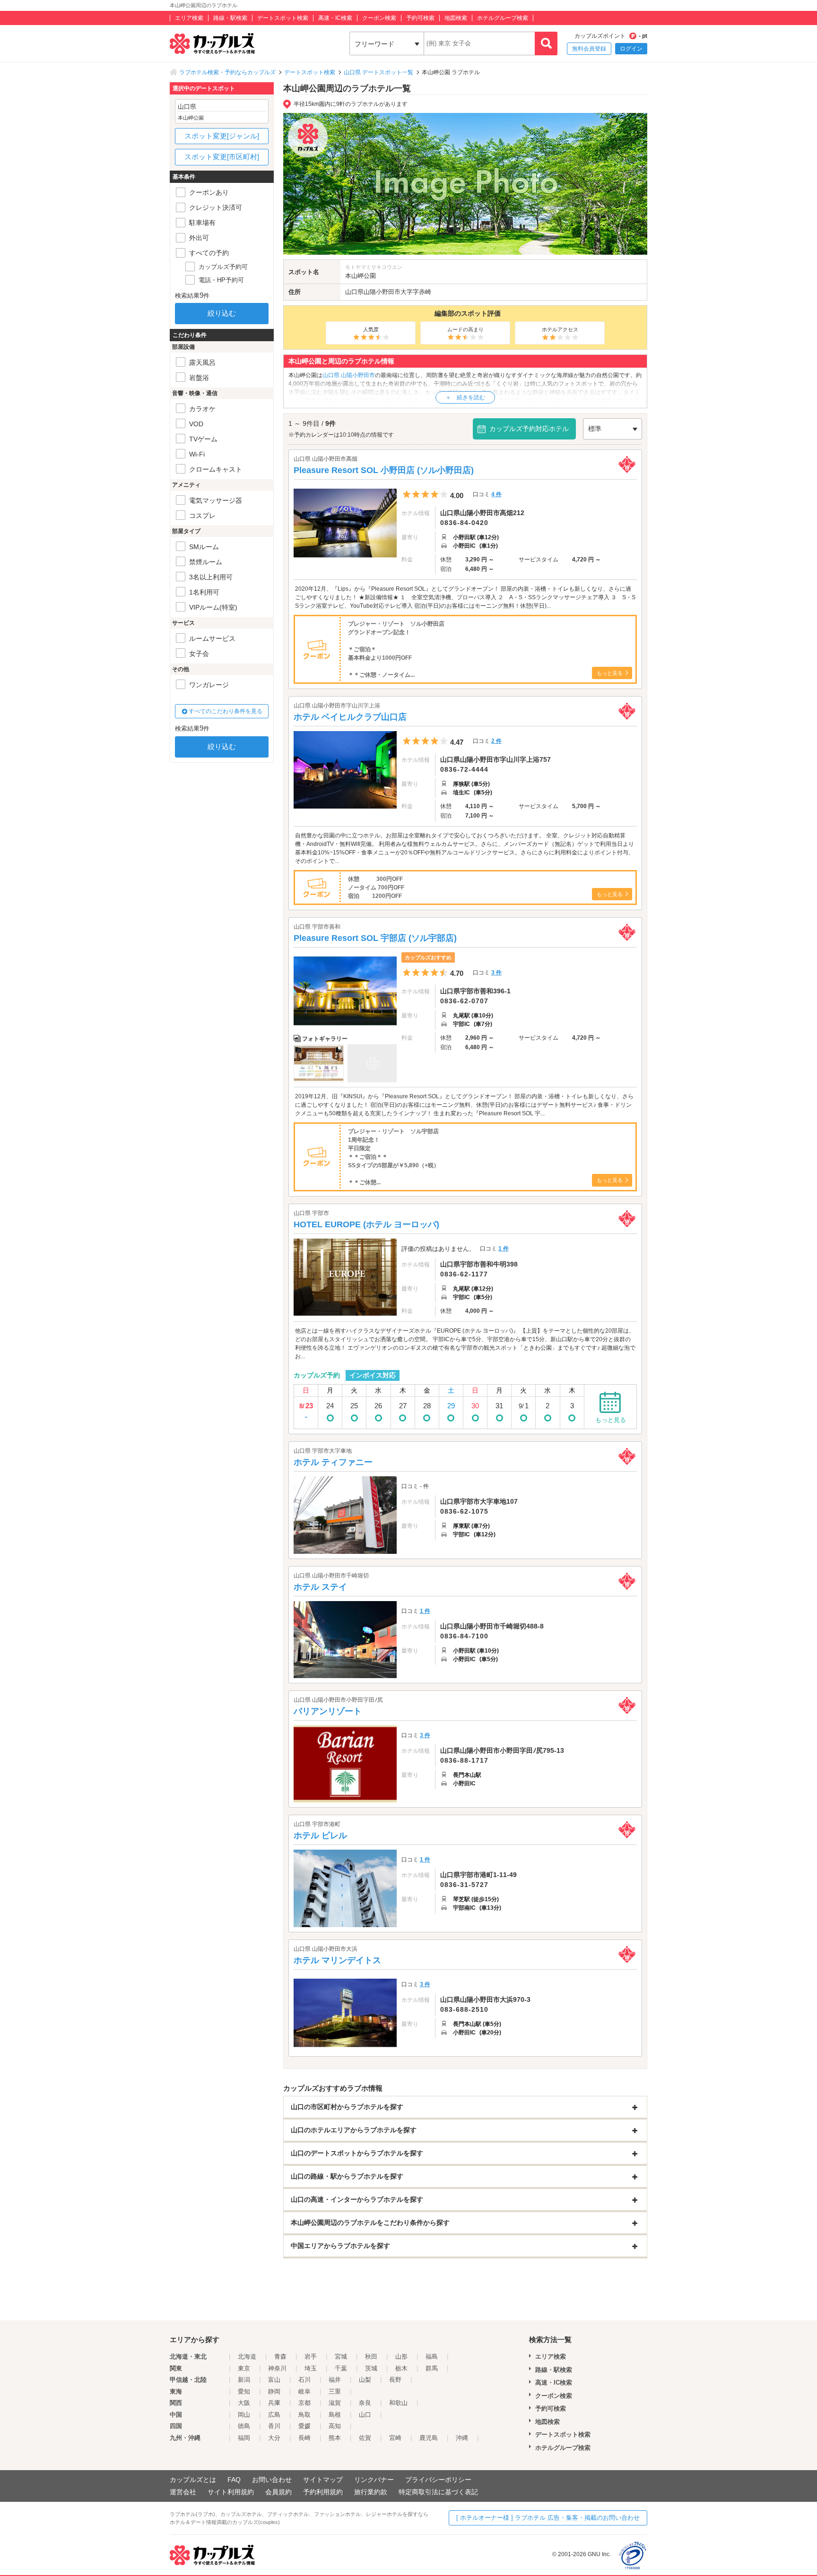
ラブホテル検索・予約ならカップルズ (227, 72)
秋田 (371, 2356)
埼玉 (311, 2368)
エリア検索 (189, 18)
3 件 (496, 973)
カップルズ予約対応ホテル (529, 429)
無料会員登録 (589, 49)
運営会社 (183, 2492)
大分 (274, 2438)
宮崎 (395, 2438)
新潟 (244, 2380)
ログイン (631, 49)
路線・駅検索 (230, 18)
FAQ (234, 2480)
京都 (304, 2403)
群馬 (432, 2368)
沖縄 (462, 2438)
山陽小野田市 (382, 292)
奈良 (365, 2403)
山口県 (354, 292)
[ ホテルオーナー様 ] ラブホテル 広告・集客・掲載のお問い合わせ (548, 2518)
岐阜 (304, 2391)
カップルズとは (193, 2480)
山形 (401, 2356)
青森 (280, 2356)
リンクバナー (374, 2480)
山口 (365, 2415)
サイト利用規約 (231, 2492)
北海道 (247, 2356)
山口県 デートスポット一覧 (378, 72)
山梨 (365, 2380)
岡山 (244, 2415)
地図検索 (456, 18)
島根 (335, 2415)
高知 (335, 2426)
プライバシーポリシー (438, 2480)
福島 (432, 2356)
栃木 (401, 2368)
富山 (274, 2380)
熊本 (335, 2438)
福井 (335, 2380)
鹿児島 (429, 2438)
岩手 (311, 2356)
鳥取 (304, 2415)
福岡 (244, 2438)
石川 (304, 2380)
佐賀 (365, 2438)
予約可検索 (420, 18)
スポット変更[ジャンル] (222, 136)
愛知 (244, 2391)
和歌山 (398, 2403)
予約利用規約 (323, 2492)
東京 (244, 2368)
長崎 (304, 2438)
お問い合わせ (272, 2480)
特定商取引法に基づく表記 (438, 2492)
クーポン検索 (379, 18)
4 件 (496, 494)
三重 (335, 2391)
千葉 (341, 2368)
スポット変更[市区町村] (222, 157)
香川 (274, 2426)
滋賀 (335, 2403)
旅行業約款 (371, 2492)
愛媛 (304, 2426)
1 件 (504, 1249)
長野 (395, 2380)
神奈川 (277, 2368)
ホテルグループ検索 (503, 18)
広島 (274, 2415)
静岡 (274, 2391)
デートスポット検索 (283, 18)
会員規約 (278, 2492)
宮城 (341, 2356)
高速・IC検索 (335, 18)
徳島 (244, 2426)
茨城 (371, 2368)
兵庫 (274, 2403)
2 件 (496, 741)
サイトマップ (323, 2480)
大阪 (244, 2403)
